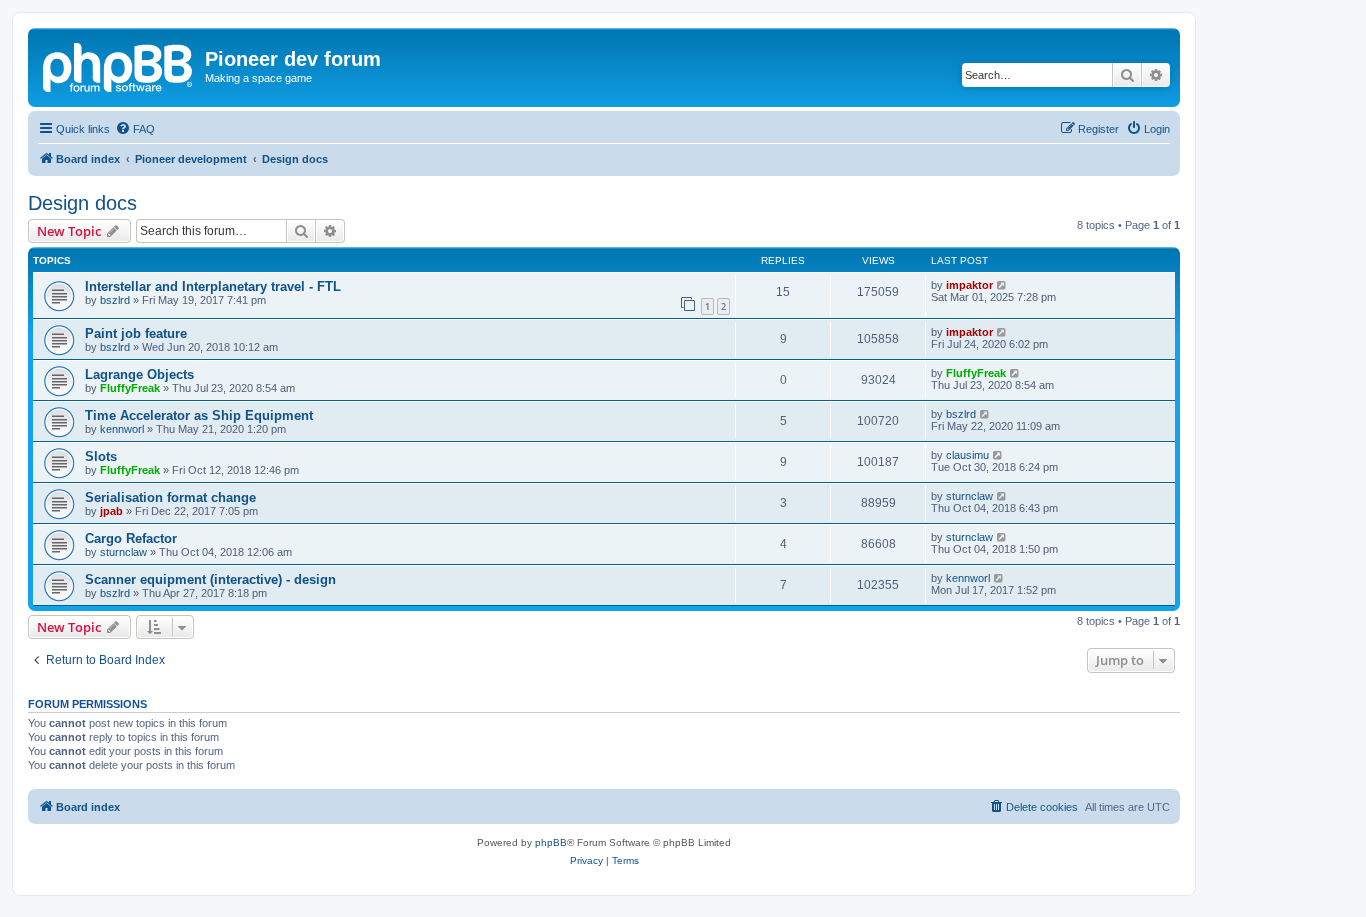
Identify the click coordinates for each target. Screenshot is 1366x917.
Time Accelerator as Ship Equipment (199, 415)
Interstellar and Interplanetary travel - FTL (213, 286)
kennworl (122, 429)
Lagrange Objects (139, 374)
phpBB (551, 842)
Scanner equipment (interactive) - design (210, 579)
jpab (111, 511)
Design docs (82, 203)
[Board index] (119, 65)
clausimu (967, 455)
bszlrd (115, 300)
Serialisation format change (170, 497)
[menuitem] (135, 129)
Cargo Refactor (131, 538)
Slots (101, 456)
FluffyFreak (130, 388)
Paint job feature (136, 333)
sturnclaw (969, 496)
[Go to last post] (1002, 285)
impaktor (969, 285)
